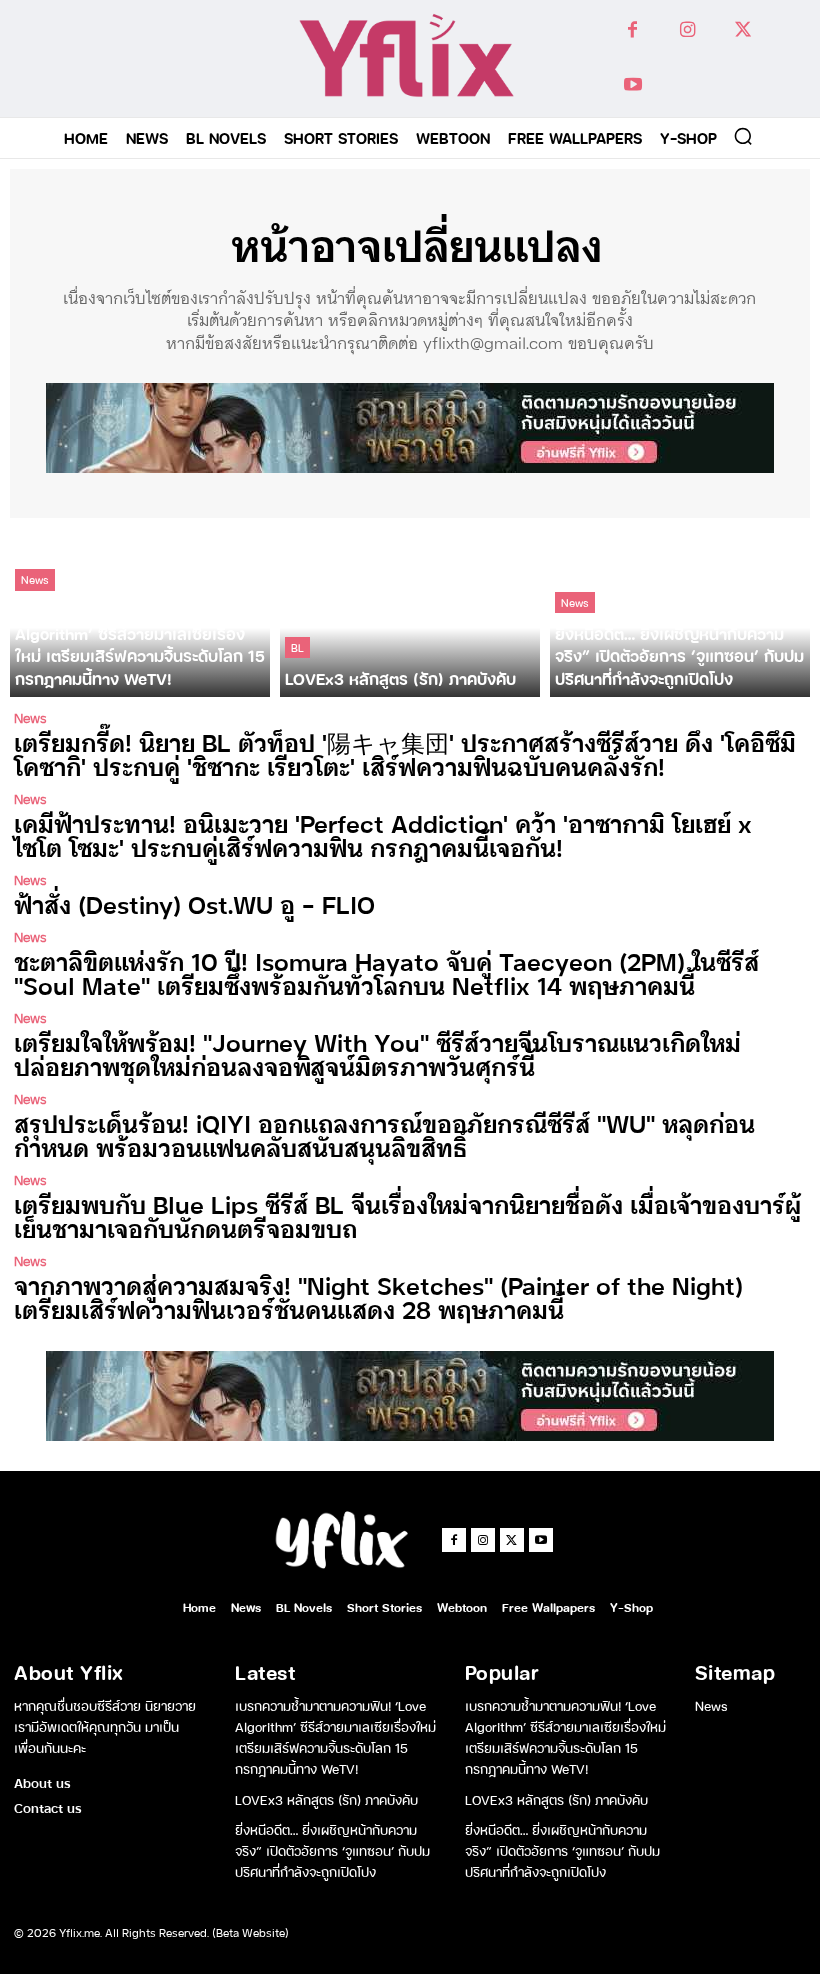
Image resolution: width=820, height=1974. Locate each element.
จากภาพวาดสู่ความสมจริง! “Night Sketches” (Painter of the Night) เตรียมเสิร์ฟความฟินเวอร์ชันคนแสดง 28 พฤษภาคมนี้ (378, 1296)
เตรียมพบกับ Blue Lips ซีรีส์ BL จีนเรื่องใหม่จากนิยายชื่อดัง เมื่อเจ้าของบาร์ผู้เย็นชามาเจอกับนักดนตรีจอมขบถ (407, 1215)
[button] (743, 136)
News (35, 579)
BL (297, 647)
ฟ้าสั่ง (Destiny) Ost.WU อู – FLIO (194, 903)
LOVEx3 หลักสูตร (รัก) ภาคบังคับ (326, 1798)
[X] (742, 30)
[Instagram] (687, 30)
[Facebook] (632, 30)
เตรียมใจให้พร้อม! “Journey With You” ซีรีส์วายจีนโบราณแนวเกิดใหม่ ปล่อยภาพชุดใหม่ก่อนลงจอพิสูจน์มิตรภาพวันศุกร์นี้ (377, 1053)
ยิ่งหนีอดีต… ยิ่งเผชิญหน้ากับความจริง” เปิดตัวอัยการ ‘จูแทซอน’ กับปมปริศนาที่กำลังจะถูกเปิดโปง (332, 1849)
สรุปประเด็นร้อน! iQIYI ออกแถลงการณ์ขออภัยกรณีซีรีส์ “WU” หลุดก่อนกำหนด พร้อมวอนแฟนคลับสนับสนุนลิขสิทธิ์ (384, 1134)
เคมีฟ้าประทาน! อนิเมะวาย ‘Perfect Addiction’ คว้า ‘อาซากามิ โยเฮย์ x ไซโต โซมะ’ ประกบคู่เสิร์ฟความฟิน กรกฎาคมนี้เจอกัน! (383, 834)
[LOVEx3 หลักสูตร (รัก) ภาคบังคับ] (410, 612)
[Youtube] (632, 85)
